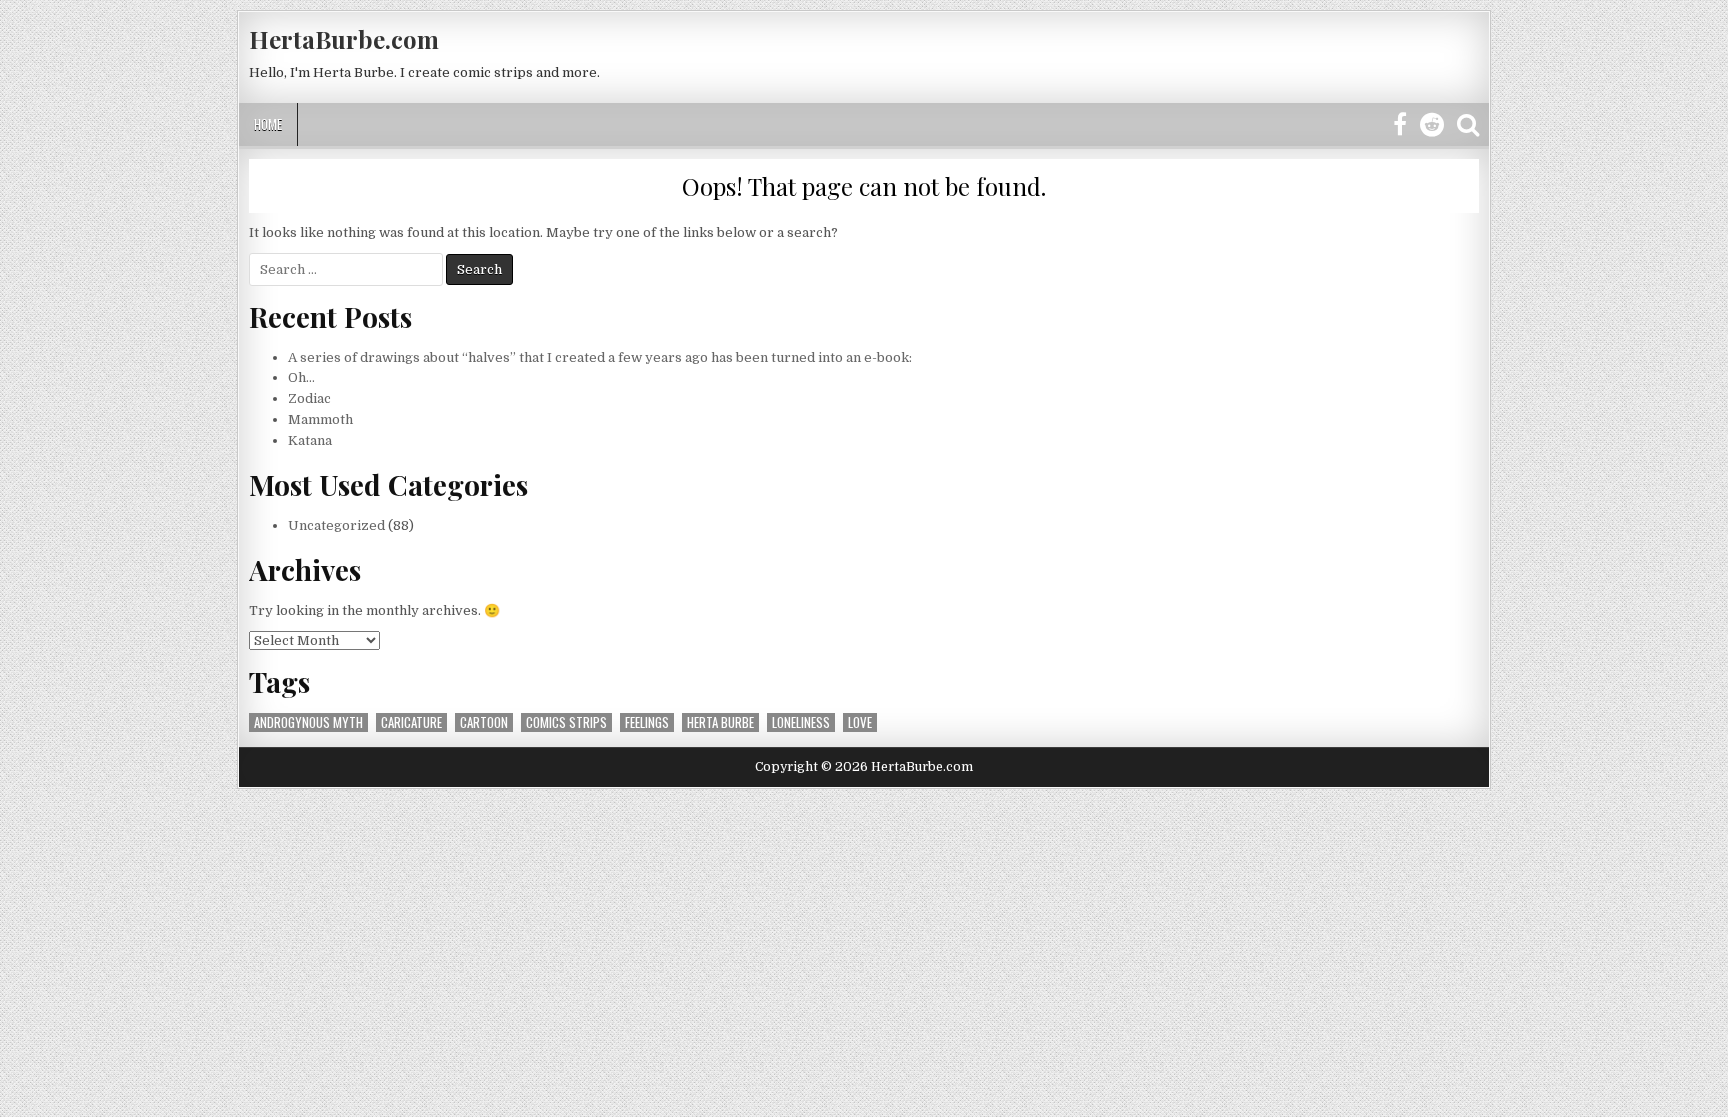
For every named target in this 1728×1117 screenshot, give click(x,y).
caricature (411, 722)
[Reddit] (1432, 125)
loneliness (801, 722)
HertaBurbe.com (344, 39)
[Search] (1468, 125)
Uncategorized (336, 525)
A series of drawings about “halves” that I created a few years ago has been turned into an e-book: (600, 357)
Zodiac (309, 398)
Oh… (301, 377)
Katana (310, 440)
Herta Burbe (720, 722)
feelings (647, 722)
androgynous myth (308, 722)
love (860, 722)
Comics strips (566, 722)
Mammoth (320, 419)
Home (268, 124)
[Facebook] (1400, 125)
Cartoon (484, 722)
